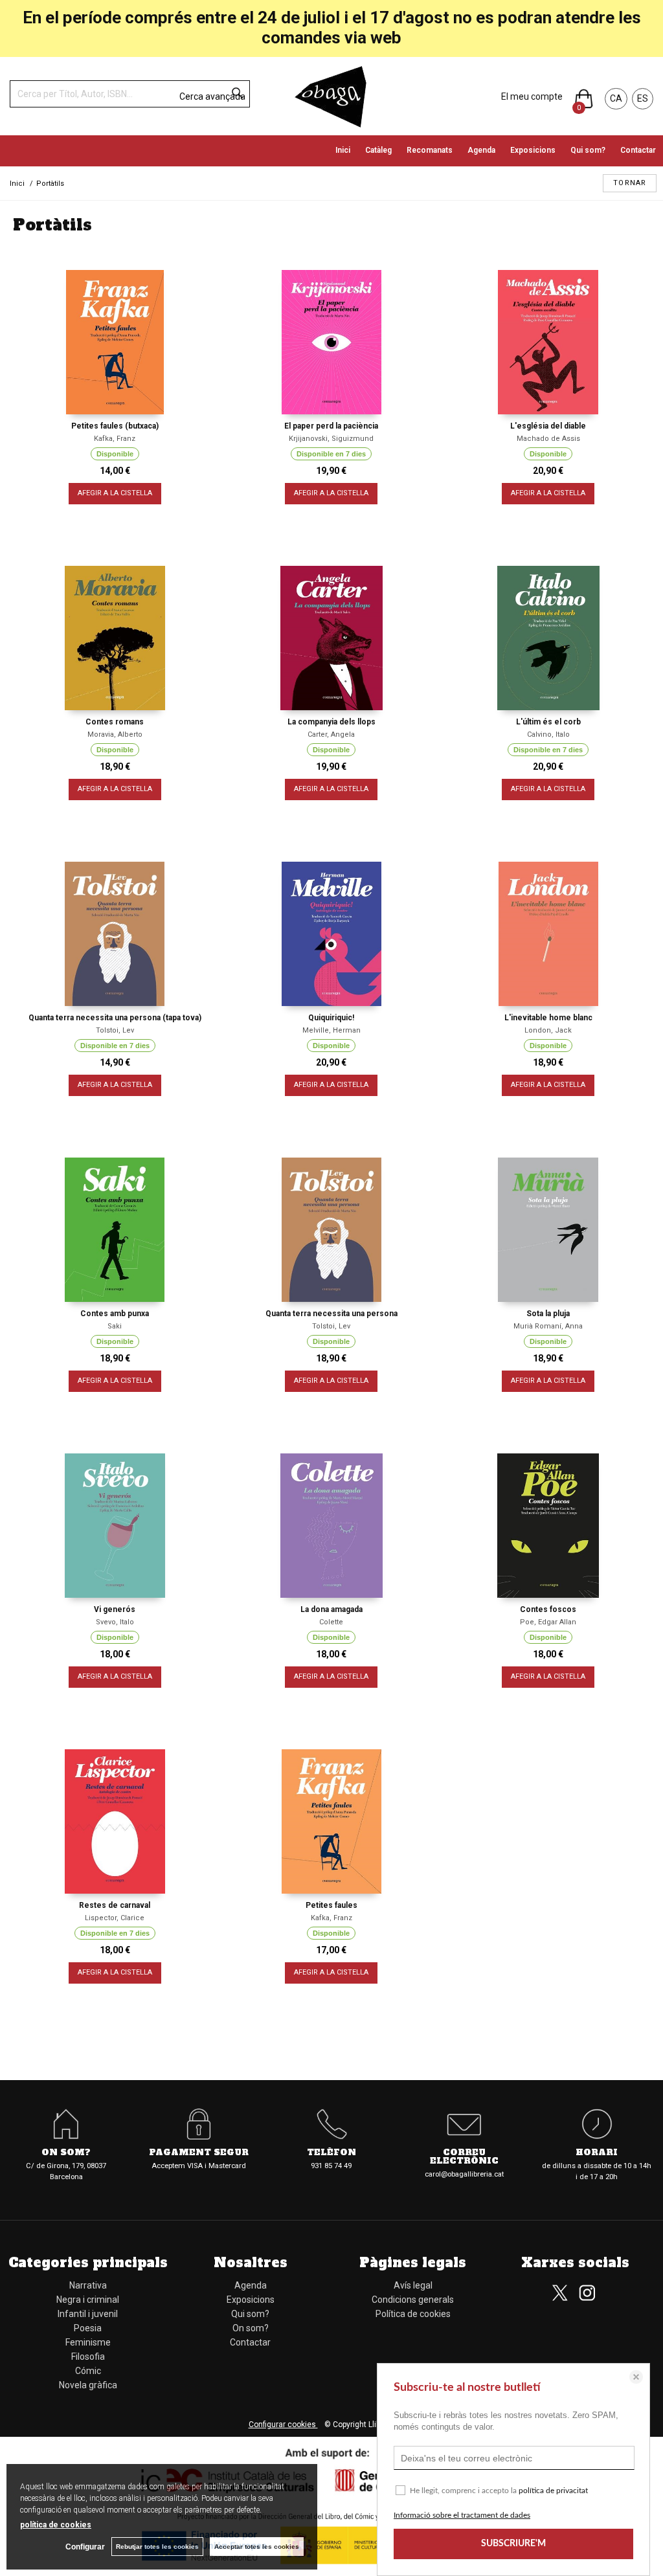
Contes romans (115, 722)
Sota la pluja (548, 1314)
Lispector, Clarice (115, 1918)
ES (643, 98)
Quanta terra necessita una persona (331, 1314)
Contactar (638, 150)
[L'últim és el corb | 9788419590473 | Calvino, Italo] (548, 638)
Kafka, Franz (115, 439)
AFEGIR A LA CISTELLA (115, 493)
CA (616, 98)
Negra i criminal (88, 2300)
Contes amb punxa (115, 1314)
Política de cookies (413, 2314)
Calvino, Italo (548, 734)
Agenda (481, 150)
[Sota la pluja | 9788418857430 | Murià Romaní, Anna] (548, 1230)
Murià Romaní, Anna (548, 1326)
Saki (115, 1326)
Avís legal (413, 2285)
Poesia (88, 2328)
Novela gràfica (88, 2385)
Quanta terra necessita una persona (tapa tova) (115, 1018)
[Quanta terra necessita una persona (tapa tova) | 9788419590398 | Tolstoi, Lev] (115, 934)
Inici (343, 150)
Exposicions (533, 150)
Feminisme (88, 2342)
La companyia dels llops (331, 722)
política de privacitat (553, 2491)
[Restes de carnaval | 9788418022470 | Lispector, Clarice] (115, 1821)
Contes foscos (548, 1609)
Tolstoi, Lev (115, 1030)
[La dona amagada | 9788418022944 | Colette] (332, 1526)
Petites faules (331, 1905)
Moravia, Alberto (115, 734)
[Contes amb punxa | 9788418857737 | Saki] (115, 1230)
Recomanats (430, 150)
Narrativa (88, 2285)
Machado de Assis (548, 439)
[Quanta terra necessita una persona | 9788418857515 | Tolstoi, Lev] (332, 1230)
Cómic (88, 2371)
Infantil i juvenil (88, 2314)
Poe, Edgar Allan (548, 1622)
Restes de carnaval (115, 1905)
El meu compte (532, 96)
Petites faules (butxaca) (115, 426)
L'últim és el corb (548, 722)
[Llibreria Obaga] (331, 96)
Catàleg (378, 150)
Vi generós (115, 1609)
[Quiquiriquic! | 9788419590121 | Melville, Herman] (332, 934)
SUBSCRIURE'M (513, 2544)
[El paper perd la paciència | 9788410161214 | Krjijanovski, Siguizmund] (332, 342)
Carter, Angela (331, 734)
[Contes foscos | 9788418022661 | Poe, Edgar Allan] (548, 1526)
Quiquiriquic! (331, 1018)
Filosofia (88, 2357)
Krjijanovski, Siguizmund (331, 439)
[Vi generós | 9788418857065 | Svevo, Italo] (115, 1526)
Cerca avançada (212, 96)
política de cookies (56, 2525)
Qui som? (588, 150)
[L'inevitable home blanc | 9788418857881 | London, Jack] (548, 934)
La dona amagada (331, 1609)
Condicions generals (413, 2300)
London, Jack (548, 1030)
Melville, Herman (331, 1030)
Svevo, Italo (115, 1622)
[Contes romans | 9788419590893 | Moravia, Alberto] (115, 638)
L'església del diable (548, 426)
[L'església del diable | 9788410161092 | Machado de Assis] (548, 342)
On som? (251, 2328)
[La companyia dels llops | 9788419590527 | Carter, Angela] (332, 638)
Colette (331, 1622)
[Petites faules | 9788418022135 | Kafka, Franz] (332, 1821)
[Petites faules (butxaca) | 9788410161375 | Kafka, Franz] (115, 342)
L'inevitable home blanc (548, 1018)
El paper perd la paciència (331, 426)
